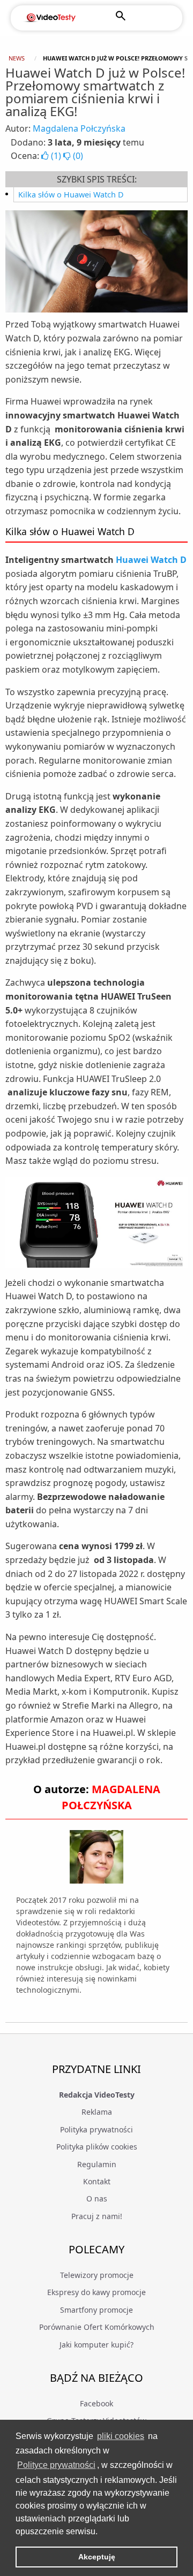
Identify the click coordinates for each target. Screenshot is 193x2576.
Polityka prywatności (96, 2129)
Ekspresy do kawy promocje (96, 2292)
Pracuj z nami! (97, 2216)
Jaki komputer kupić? (96, 2345)
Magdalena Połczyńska (79, 128)
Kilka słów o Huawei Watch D (71, 195)
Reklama (97, 2112)
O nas (97, 2198)
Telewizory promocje (97, 2275)
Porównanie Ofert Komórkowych (97, 2327)
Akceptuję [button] (97, 2557)
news (17, 58)
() (56, 156)
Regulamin (97, 2164)
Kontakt (97, 2181)
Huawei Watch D (151, 560)
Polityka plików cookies (97, 2147)
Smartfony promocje (96, 2310)
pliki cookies (121, 2436)
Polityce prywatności (56, 2465)
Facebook (96, 2403)
